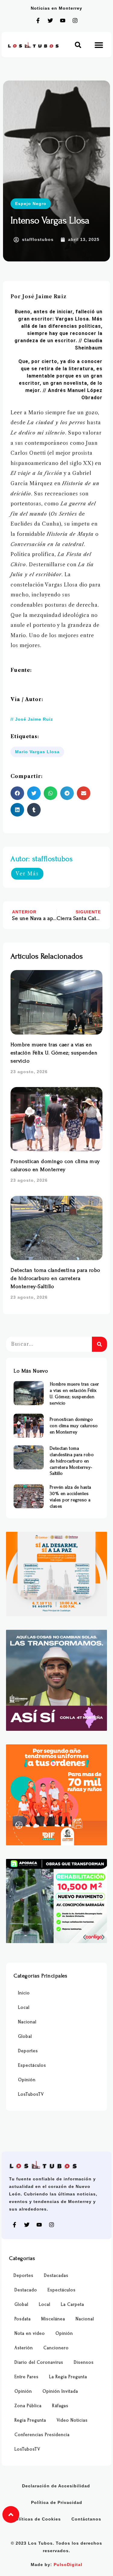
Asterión (24, 2348)
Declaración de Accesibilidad (56, 2486)
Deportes (28, 2051)
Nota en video (30, 2333)
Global (25, 2036)
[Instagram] (75, 21)
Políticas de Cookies (37, 2519)
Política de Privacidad (57, 2502)
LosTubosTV (31, 2094)
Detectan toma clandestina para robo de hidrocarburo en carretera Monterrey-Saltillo (55, 1278)
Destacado (26, 2290)
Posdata (23, 2319)
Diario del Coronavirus (39, 2362)
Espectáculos (32, 2065)
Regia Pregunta (30, 2420)
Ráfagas (60, 2406)
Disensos (84, 2362)
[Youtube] (63, 21)
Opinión (27, 2080)
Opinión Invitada (60, 2391)
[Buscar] (99, 1344)
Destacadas (56, 2276)
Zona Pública (28, 2406)
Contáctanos (86, 2519)
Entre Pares (27, 2377)
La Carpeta (72, 2304)
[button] (78, 45)
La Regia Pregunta (68, 2377)
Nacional (27, 2022)
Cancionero (56, 2348)
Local (24, 2007)
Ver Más (27, 874)
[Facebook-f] (38, 21)
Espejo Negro (31, 204)
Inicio (24, 1993)
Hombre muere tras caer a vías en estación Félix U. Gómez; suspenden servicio (54, 1053)
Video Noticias (72, 2420)
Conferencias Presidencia (42, 2435)
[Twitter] (50, 21)
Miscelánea (53, 2319)
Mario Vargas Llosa (37, 752)
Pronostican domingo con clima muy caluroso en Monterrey (74, 1426)
